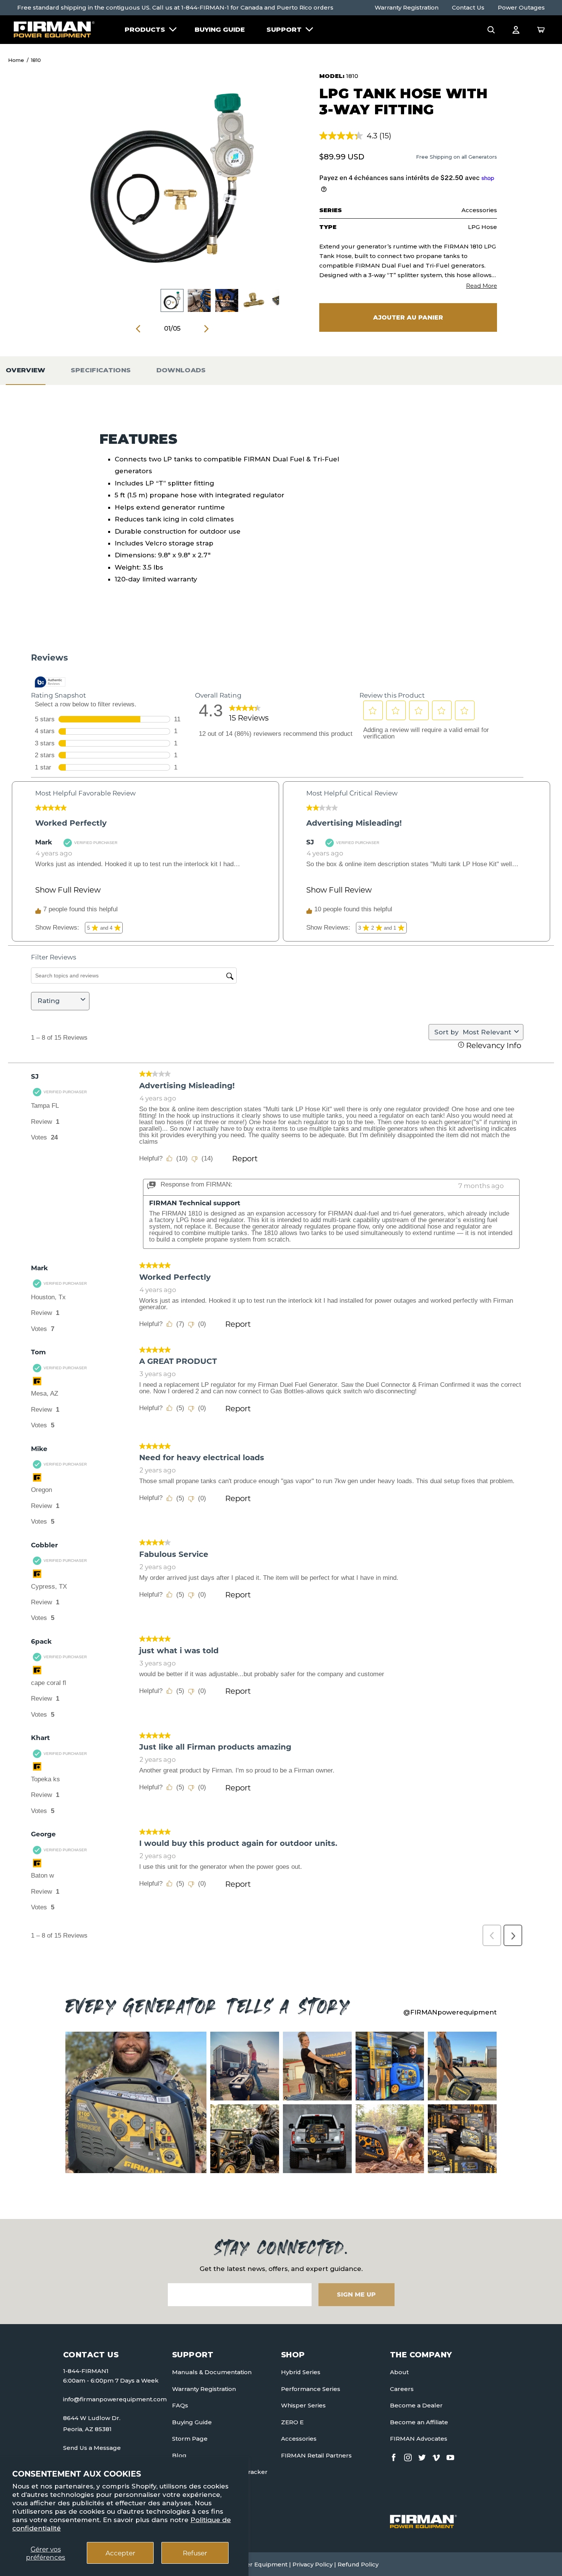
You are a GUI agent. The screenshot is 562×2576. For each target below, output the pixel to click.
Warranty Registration (407, 7)
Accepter (120, 2553)
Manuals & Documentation (212, 2372)
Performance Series (311, 2389)
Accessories (299, 2439)
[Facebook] (394, 2456)
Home (16, 60)
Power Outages (521, 7)
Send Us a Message (92, 2448)
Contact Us (468, 7)
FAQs (180, 2405)
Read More (482, 286)
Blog (179, 2455)
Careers (402, 2389)
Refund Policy (358, 2564)
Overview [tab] (26, 370)
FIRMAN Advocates (419, 2439)
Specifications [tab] (101, 370)
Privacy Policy (313, 2564)
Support (284, 29)
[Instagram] (408, 2456)
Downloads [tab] (181, 370)
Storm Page (190, 2439)
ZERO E (292, 2422)
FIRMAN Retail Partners (316, 2455)
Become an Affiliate (419, 2422)
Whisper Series (303, 2405)
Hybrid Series (301, 2372)
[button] (491, 29)
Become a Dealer (416, 2405)
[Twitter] (422, 2456)
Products (145, 29)
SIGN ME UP (356, 2294)
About (399, 2372)
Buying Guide (220, 29)
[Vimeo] (436, 2456)
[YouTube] (450, 2456)
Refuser (195, 2553)
